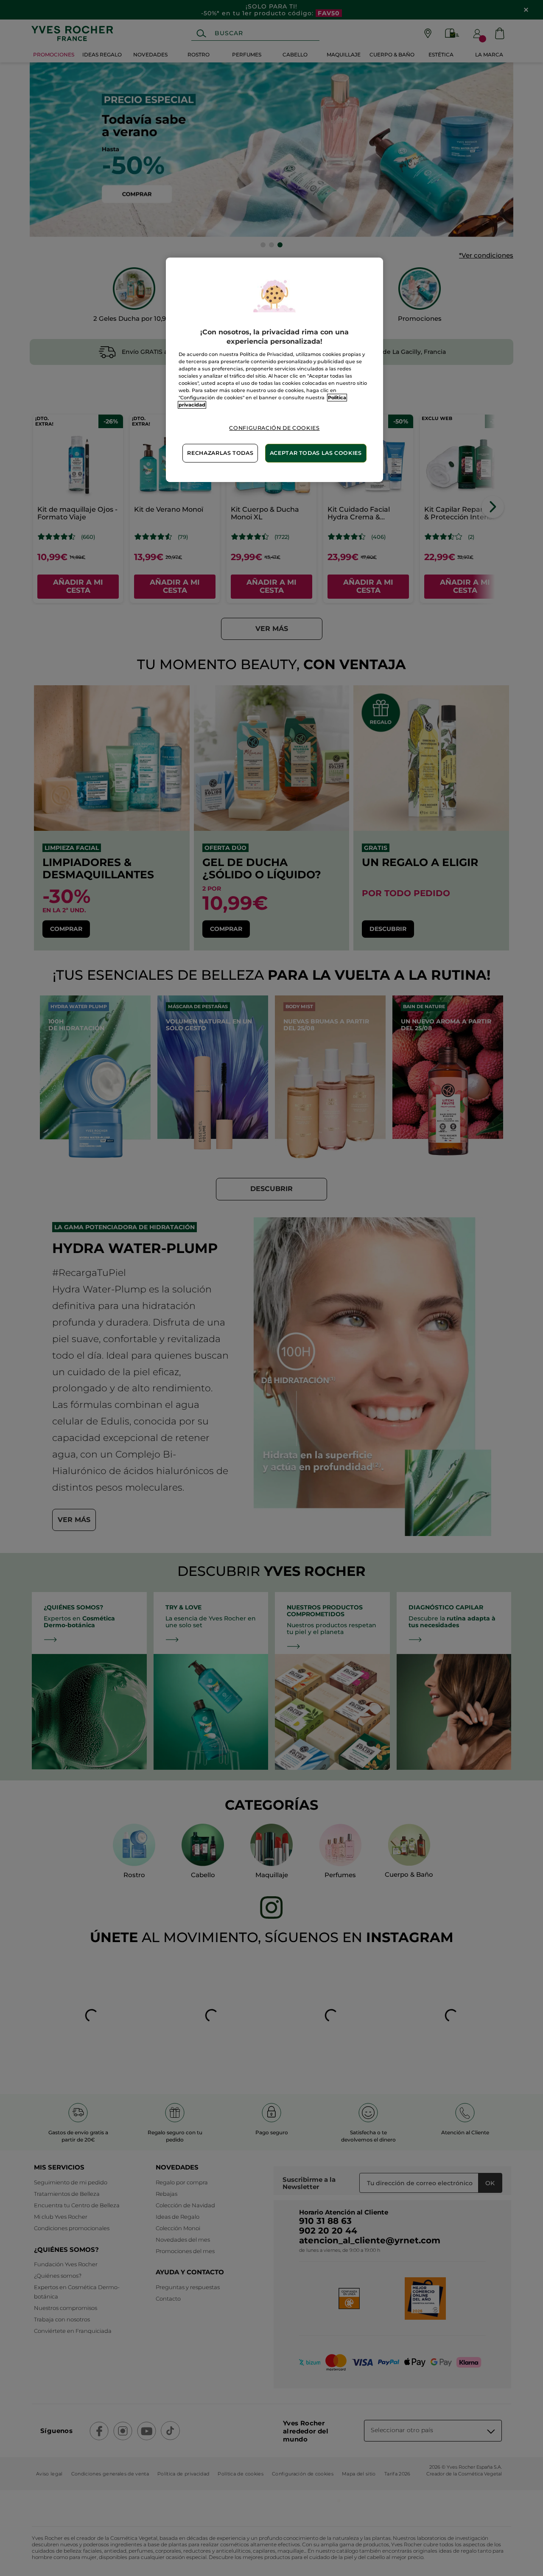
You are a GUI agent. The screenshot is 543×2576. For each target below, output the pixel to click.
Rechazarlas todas (220, 453)
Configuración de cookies (274, 428)
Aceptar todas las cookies (316, 453)
